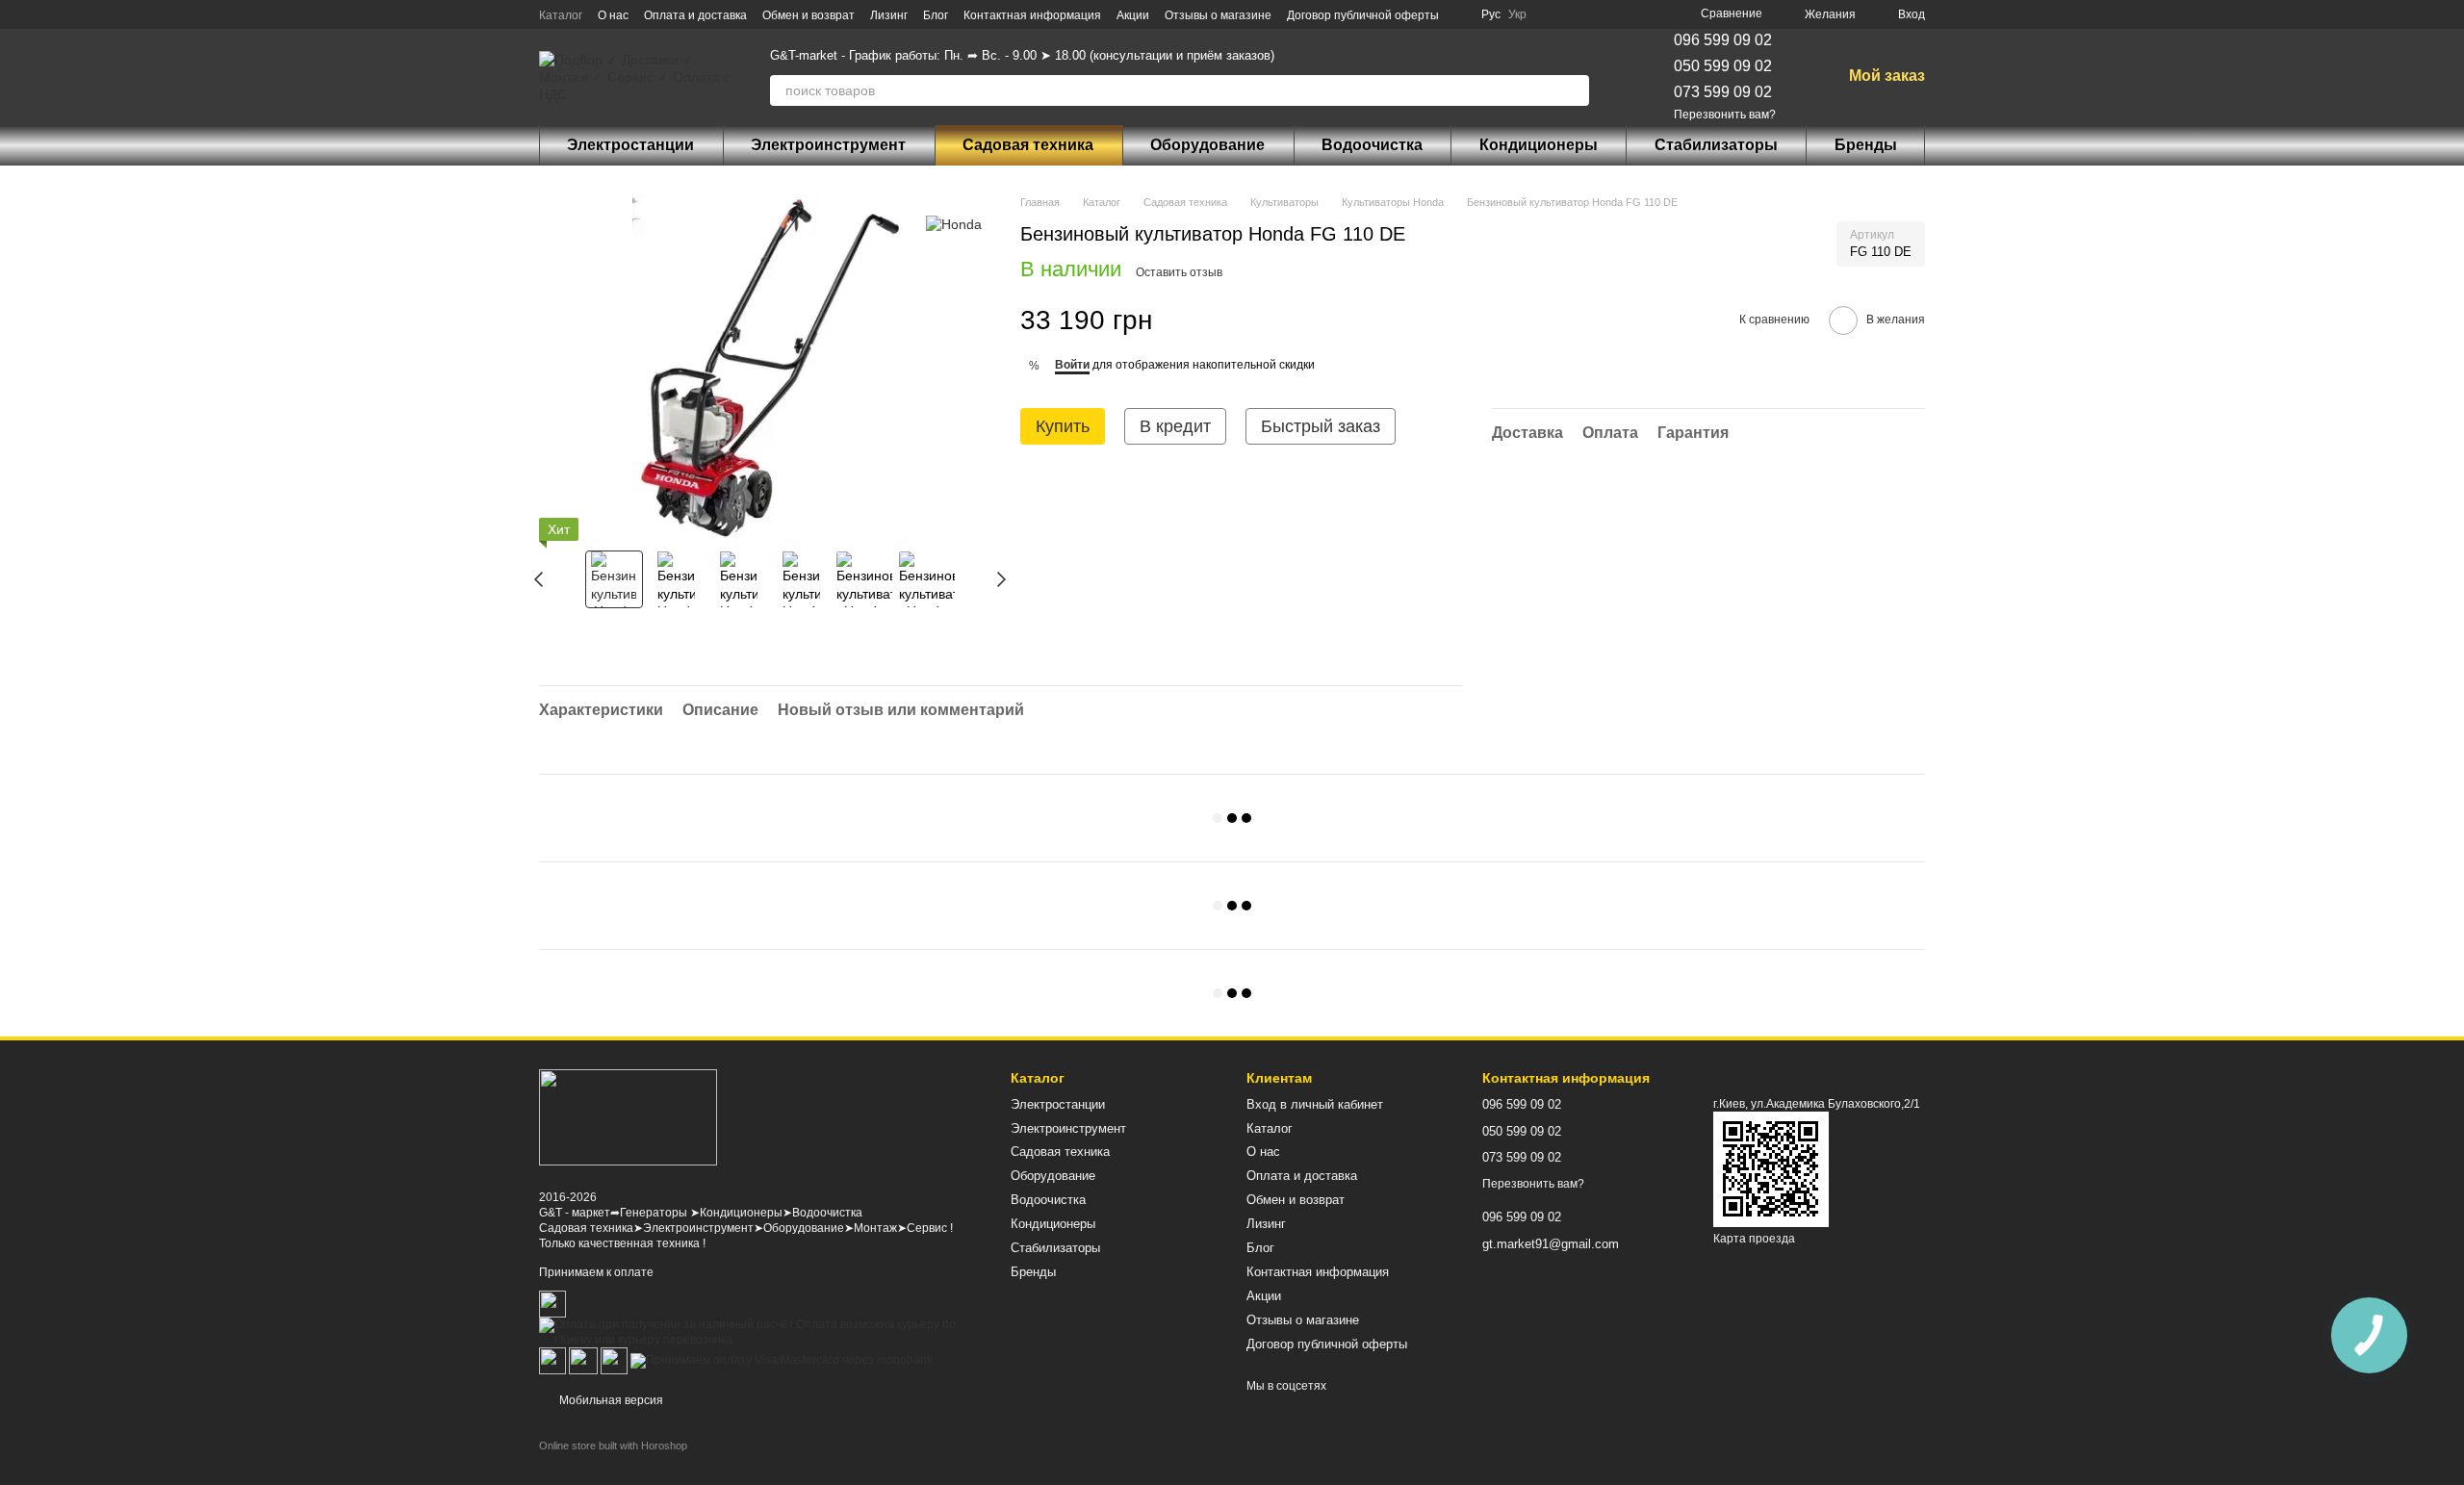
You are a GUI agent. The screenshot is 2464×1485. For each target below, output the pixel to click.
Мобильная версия (610, 1400)
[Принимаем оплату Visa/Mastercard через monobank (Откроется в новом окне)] (782, 1360)
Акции (1133, 15)
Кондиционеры (1539, 145)
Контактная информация (1032, 15)
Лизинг (889, 15)
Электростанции (630, 145)
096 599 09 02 (1723, 40)
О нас (613, 15)
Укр (1517, 14)
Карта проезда (1754, 1239)
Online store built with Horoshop (613, 1446)
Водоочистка (1372, 145)
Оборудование (1207, 145)
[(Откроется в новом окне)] (583, 1360)
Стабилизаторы (1716, 145)
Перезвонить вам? (1725, 115)
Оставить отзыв (1179, 272)
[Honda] (954, 223)
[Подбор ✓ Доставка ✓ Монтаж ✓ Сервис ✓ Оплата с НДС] (628, 1117)
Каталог (561, 15)
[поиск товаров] (1574, 90)
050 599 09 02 (1723, 66)
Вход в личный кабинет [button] (1315, 1104)
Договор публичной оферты (1363, 15)
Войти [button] (1072, 365)
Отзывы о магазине (1218, 15)
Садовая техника (1028, 145)
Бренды (1866, 145)
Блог (936, 15)
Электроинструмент (828, 145)
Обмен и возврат (808, 15)
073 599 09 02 (1723, 92)
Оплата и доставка (695, 15)
